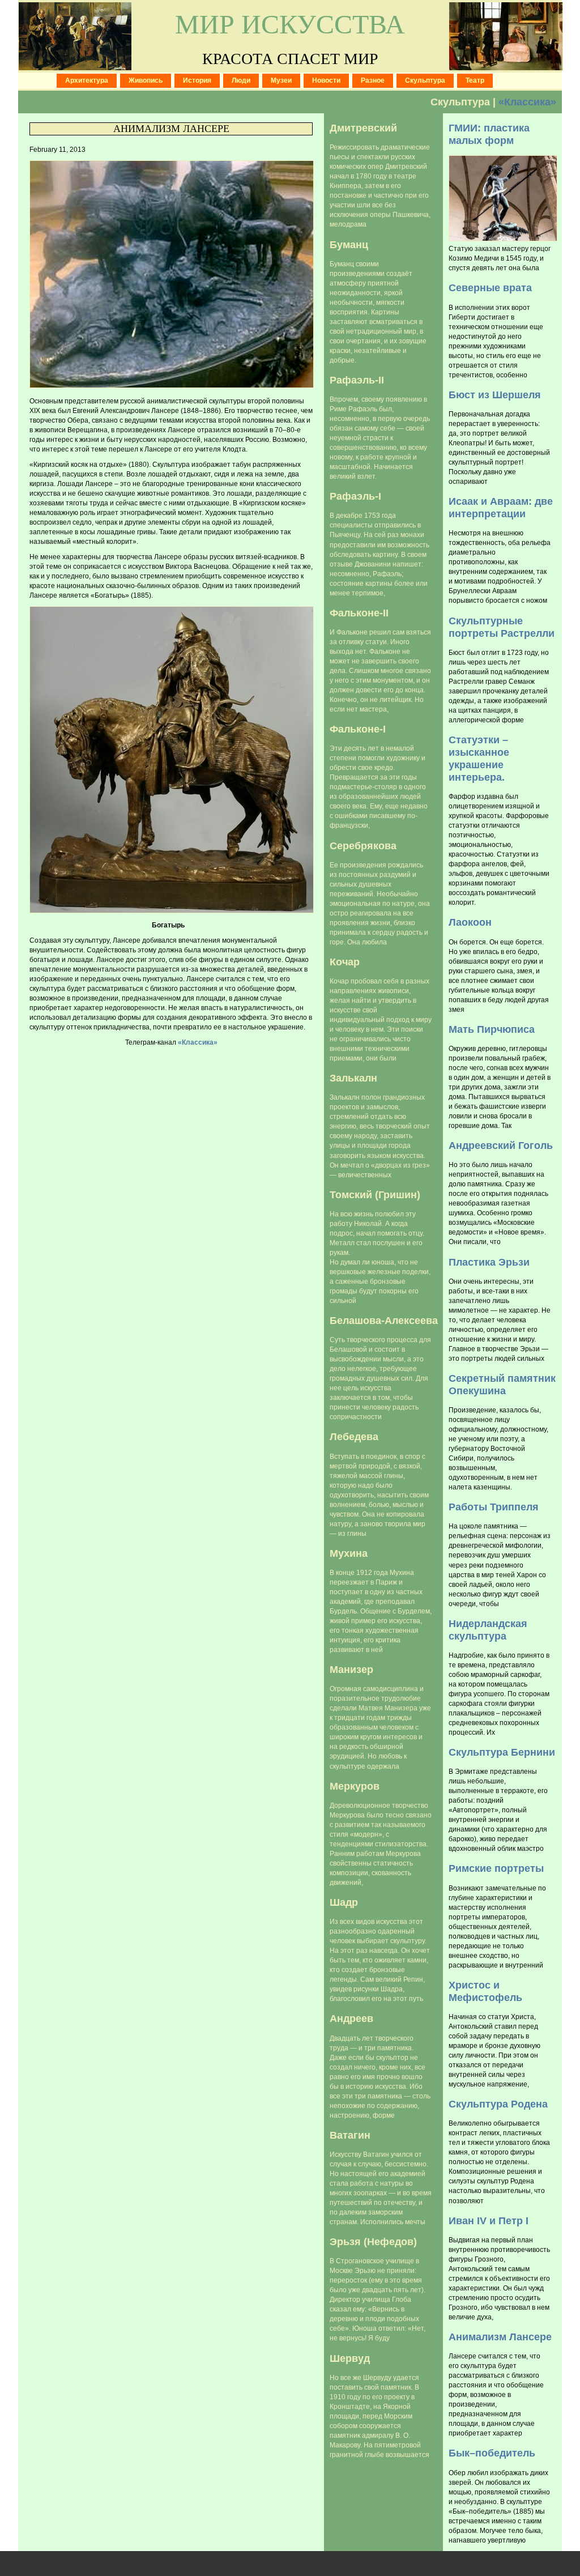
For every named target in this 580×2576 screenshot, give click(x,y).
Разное (373, 80)
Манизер (351, 1669)
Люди (241, 80)
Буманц (349, 244)
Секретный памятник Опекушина (502, 1384)
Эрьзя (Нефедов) (373, 2241)
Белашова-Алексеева (384, 1320)
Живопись (146, 80)
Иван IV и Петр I (489, 2221)
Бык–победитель (492, 2453)
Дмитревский (363, 128)
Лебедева (354, 1436)
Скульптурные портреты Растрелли (502, 627)
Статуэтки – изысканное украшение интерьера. (479, 758)
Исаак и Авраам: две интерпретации (501, 507)
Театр (475, 80)
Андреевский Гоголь (501, 1145)
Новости (326, 80)
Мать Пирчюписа (492, 1029)
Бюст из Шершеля (495, 395)
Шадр (344, 1902)
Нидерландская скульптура (488, 1630)
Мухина (349, 1553)
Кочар (345, 962)
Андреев (351, 2018)
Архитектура (87, 80)
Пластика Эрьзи (489, 1262)
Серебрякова (363, 846)
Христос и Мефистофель (485, 1991)
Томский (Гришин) (375, 1195)
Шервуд (350, 2358)
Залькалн (353, 1078)
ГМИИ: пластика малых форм (489, 134)
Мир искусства (290, 24)
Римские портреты (496, 1868)
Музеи (281, 80)
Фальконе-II (359, 613)
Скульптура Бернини (502, 1752)
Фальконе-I (358, 729)
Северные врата (490, 288)
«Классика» (527, 102)
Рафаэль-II (357, 380)
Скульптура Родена (498, 2104)
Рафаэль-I (355, 496)
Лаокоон (470, 922)
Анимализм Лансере (171, 129)
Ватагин (350, 2135)
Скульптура (425, 80)
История (197, 80)
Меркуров (355, 1786)
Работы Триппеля (494, 1507)
